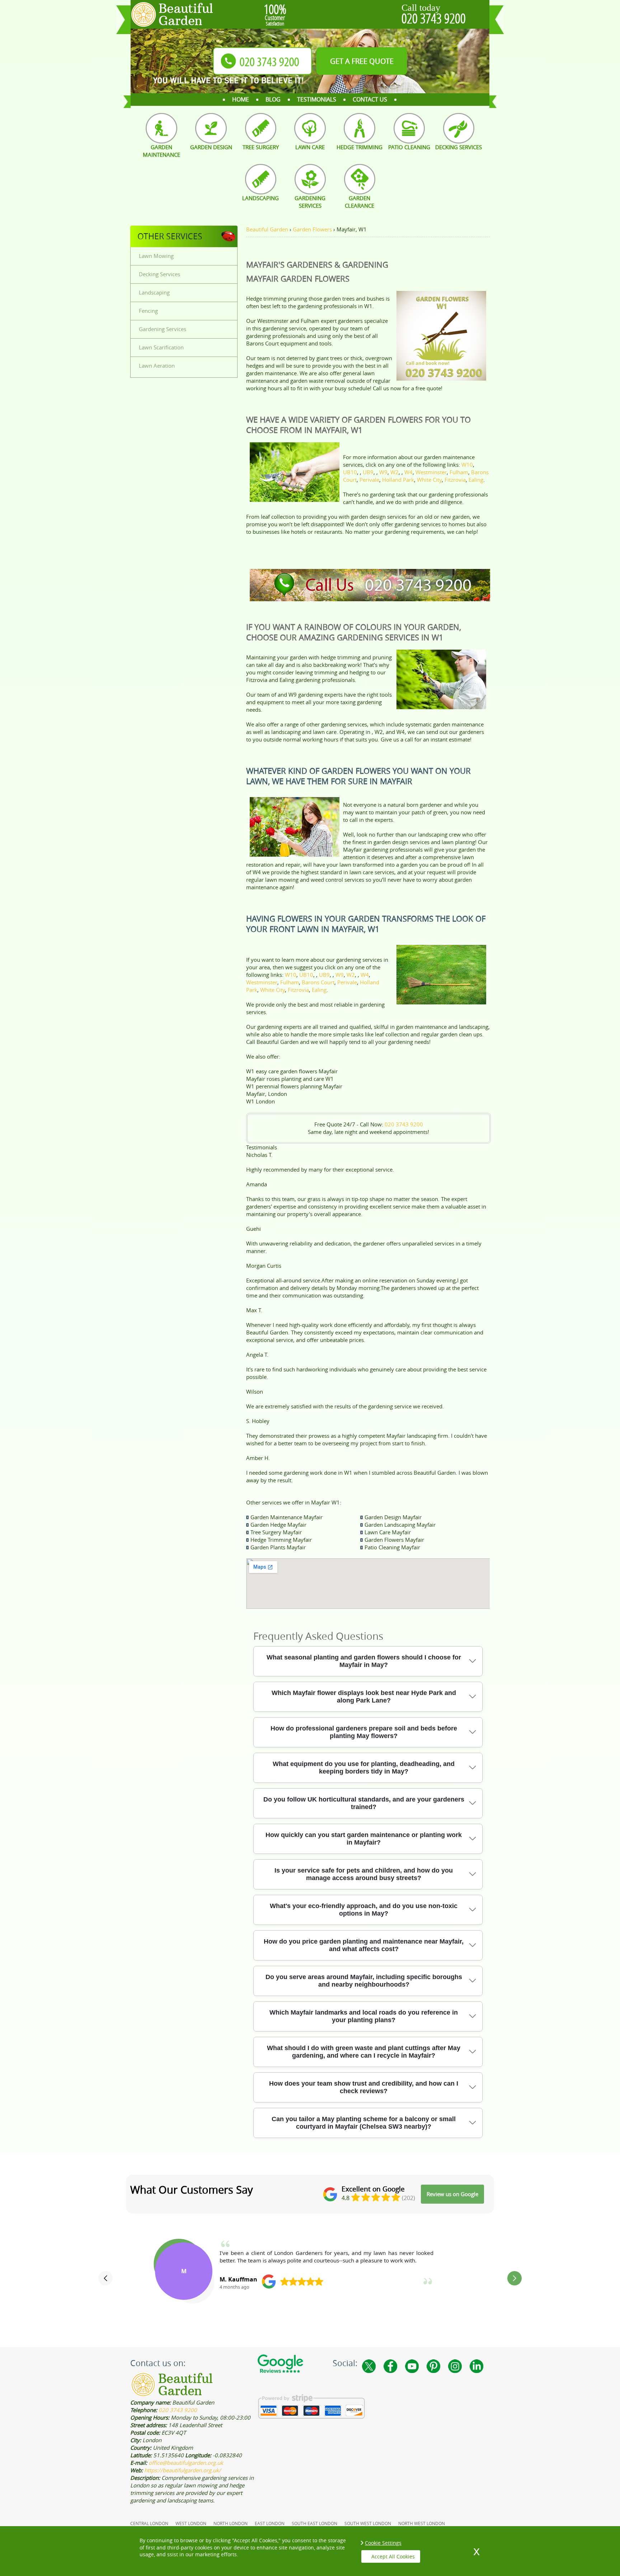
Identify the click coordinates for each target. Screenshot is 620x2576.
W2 (394, 472)
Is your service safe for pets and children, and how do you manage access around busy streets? (364, 1874)
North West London (422, 2523)
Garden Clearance (360, 202)
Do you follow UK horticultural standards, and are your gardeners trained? (364, 1803)
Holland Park (398, 480)
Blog (273, 99)
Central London (149, 2523)
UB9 (368, 472)
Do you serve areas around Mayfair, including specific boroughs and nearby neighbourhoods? (364, 1981)
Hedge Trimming (360, 147)
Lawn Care (310, 147)
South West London (368, 2523)
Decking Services (459, 147)
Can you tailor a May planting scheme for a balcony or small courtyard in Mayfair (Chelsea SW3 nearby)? (364, 2123)
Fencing (148, 311)
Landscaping (260, 198)
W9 (383, 472)
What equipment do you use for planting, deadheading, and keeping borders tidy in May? (364, 1768)
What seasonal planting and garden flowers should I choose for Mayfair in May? (364, 1661)
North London (231, 2523)
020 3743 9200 (434, 18)
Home (241, 99)
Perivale (369, 480)
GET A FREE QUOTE (362, 61)
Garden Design (211, 147)
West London (191, 2523)
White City (429, 480)
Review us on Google (452, 2194)
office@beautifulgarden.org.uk (186, 2463)
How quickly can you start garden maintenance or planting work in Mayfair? (364, 1839)
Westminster (431, 472)
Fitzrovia (455, 480)
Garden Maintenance (161, 151)
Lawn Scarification (161, 347)
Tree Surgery (261, 147)
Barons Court (318, 982)
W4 (408, 472)
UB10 (350, 472)
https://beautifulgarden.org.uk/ (183, 2470)
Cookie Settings (383, 2543)
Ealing (476, 480)
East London (270, 2523)
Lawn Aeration (157, 366)
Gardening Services (310, 202)
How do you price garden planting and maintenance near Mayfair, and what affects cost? (364, 1945)
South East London (314, 2523)
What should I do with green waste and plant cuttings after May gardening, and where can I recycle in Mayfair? (364, 2052)
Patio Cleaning (409, 147)
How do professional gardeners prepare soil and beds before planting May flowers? (364, 1732)
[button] (105, 2278)
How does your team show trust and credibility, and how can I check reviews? (364, 2087)
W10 (467, 465)
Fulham (459, 472)
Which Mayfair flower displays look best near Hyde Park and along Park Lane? (364, 1697)
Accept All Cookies (393, 2556)
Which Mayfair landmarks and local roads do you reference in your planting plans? (364, 2016)
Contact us (370, 99)
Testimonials (317, 99)
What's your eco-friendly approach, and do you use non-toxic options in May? (364, 1910)
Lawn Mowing (156, 256)
